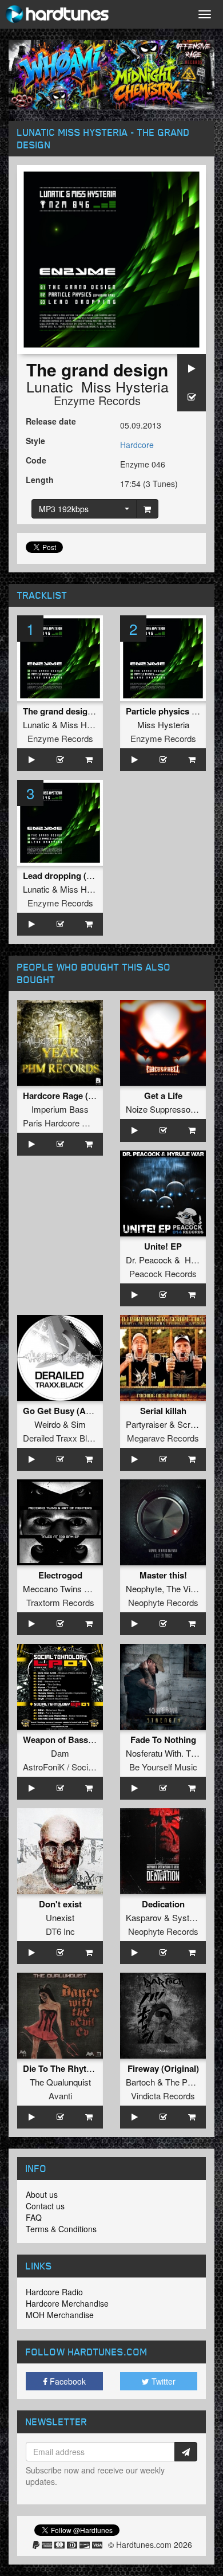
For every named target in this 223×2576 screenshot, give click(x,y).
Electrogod (60, 1575)
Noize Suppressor (160, 1109)
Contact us (45, 2206)
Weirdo (47, 1424)
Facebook (67, 2381)
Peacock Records (163, 1273)
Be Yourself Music (163, 1767)
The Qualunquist (60, 2082)
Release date (51, 421)
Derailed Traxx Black (62, 1438)
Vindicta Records (163, 2096)
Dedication (163, 1904)
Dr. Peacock (149, 1260)
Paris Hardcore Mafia (63, 1123)
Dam (60, 1753)
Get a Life (163, 1095)
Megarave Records (163, 1438)
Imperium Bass (60, 1109)
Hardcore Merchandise (67, 2303)
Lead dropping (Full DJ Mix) (78, 875)
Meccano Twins (52, 1589)
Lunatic (36, 724)
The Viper (184, 1589)
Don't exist (60, 1904)
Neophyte (144, 1589)
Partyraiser (146, 1424)
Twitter (162, 2381)
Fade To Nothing (163, 1739)
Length (40, 480)
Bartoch (140, 2082)
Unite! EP (163, 1246)
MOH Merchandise (60, 2315)
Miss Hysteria (86, 724)
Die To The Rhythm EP (68, 2068)
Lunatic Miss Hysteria (97, 386)
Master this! (163, 1575)
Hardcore (137, 445)
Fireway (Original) (163, 2068)
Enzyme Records (97, 400)
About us (42, 2194)
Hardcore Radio (54, 2292)
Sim (78, 1424)
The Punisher (190, 2082)
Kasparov (144, 1917)
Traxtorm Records (60, 1602)
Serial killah (163, 1411)
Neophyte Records (163, 1602)
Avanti (60, 2096)
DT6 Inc (60, 1931)
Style (35, 441)
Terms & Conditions (61, 2229)
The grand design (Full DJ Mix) (84, 711)
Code (36, 460)
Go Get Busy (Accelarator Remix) (89, 1411)
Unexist (60, 1917)
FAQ (34, 2217)
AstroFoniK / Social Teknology (79, 1767)
